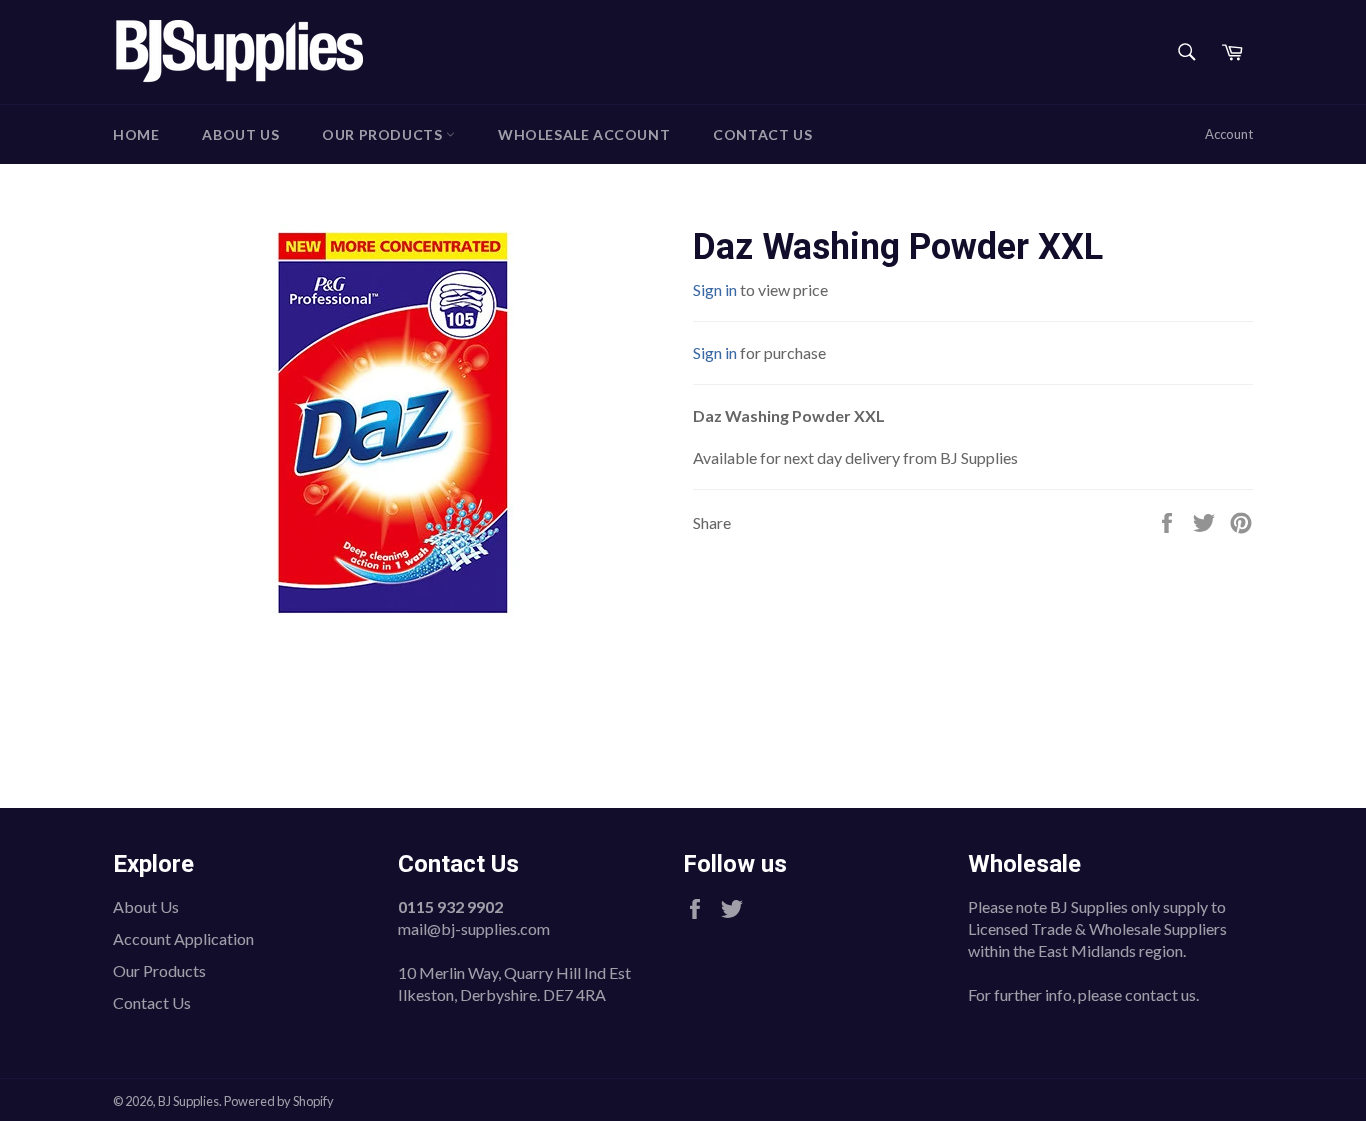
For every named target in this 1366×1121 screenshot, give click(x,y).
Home (136, 134)
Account (1229, 134)
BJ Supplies (188, 1101)
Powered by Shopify (279, 1101)
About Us (240, 134)
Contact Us (762, 134)
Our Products (384, 134)
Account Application (183, 938)
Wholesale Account (584, 134)
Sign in (715, 289)
